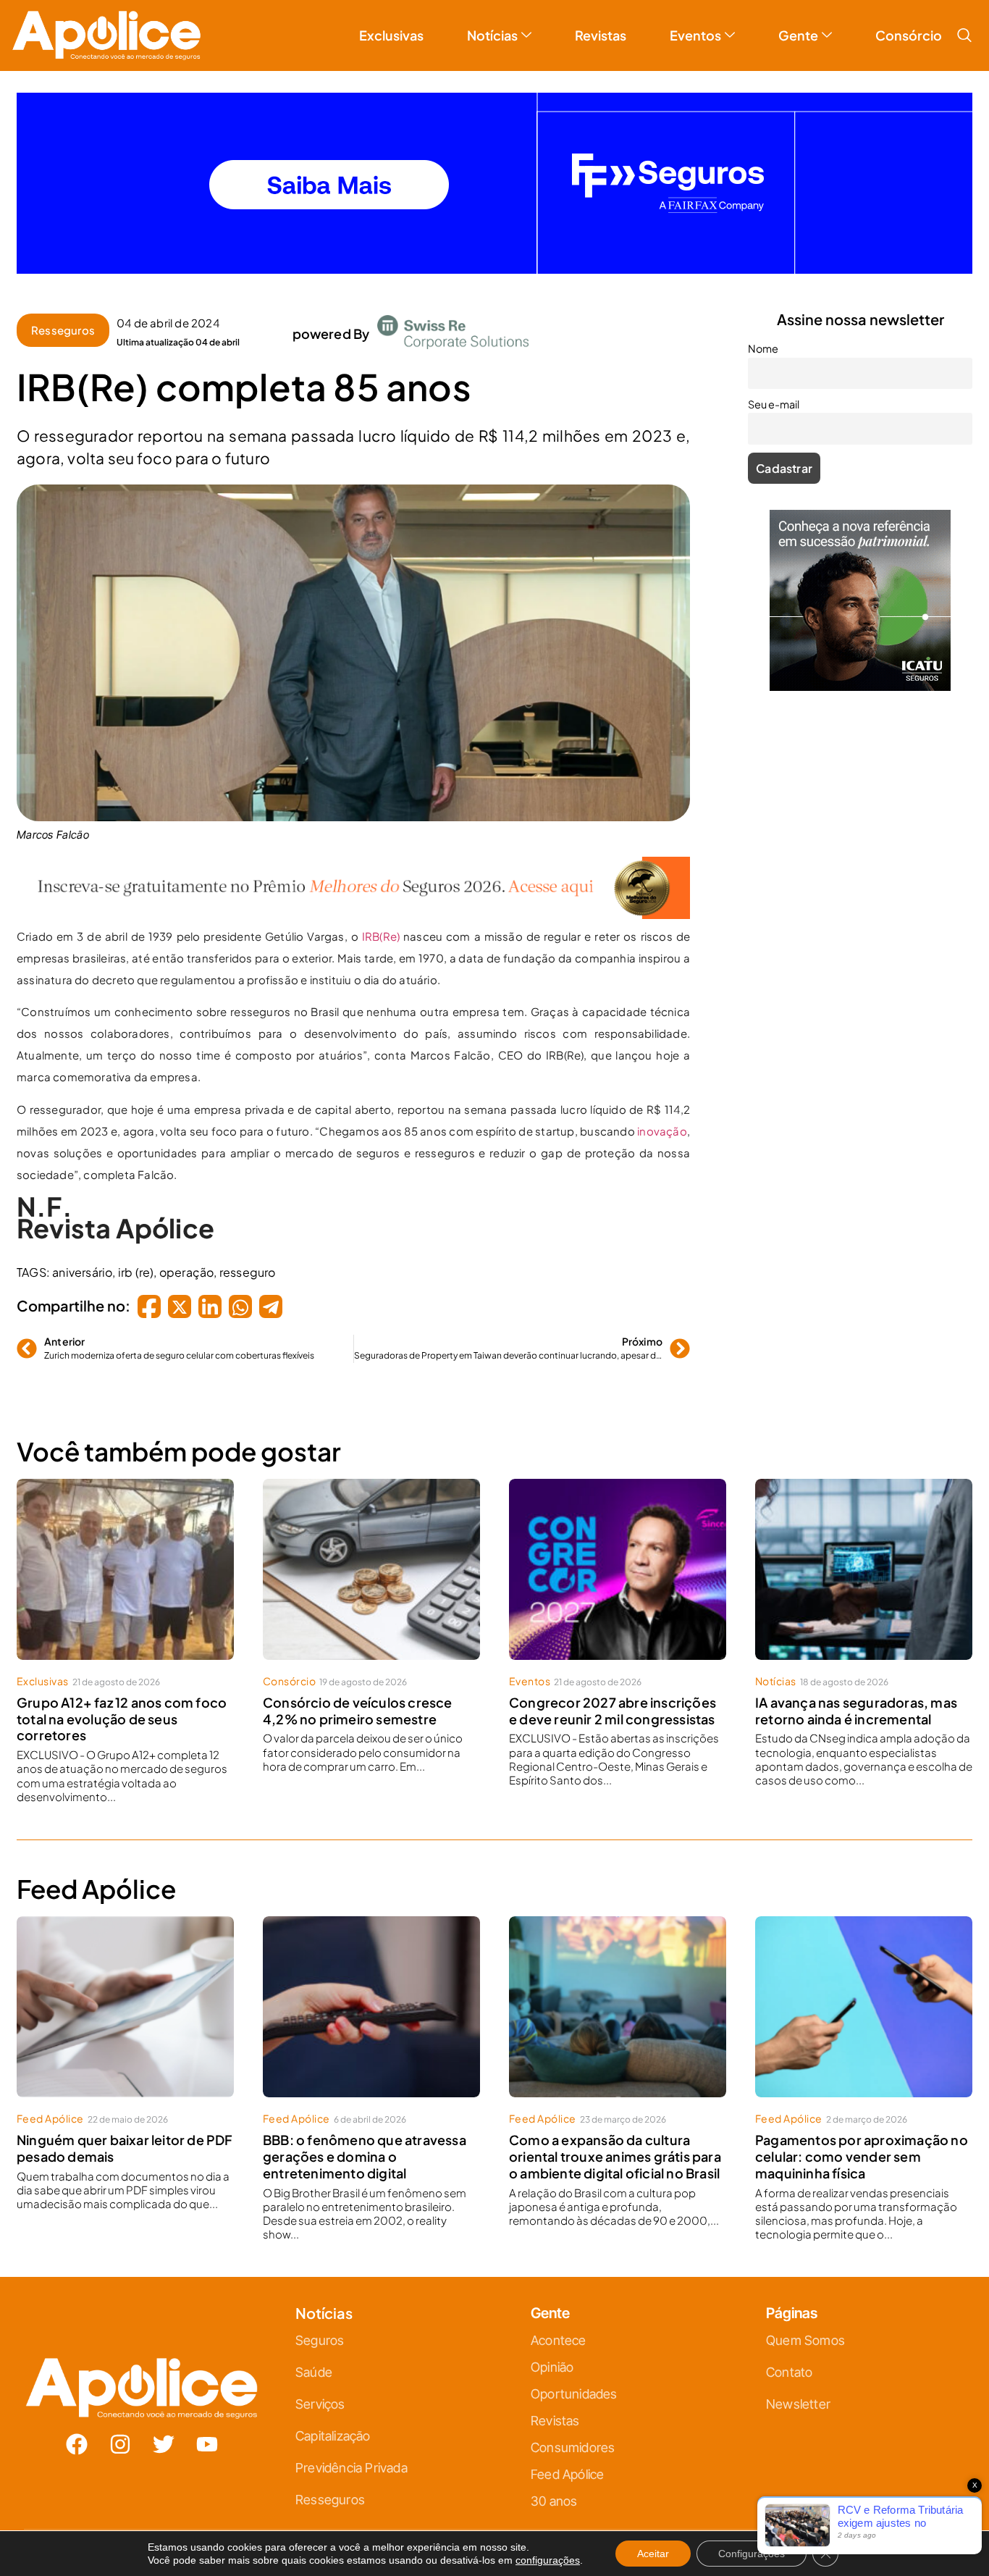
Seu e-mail (354, 1309)
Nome (343, 1246)
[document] (494, 1288)
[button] (656, 1127)
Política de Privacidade (515, 1432)
